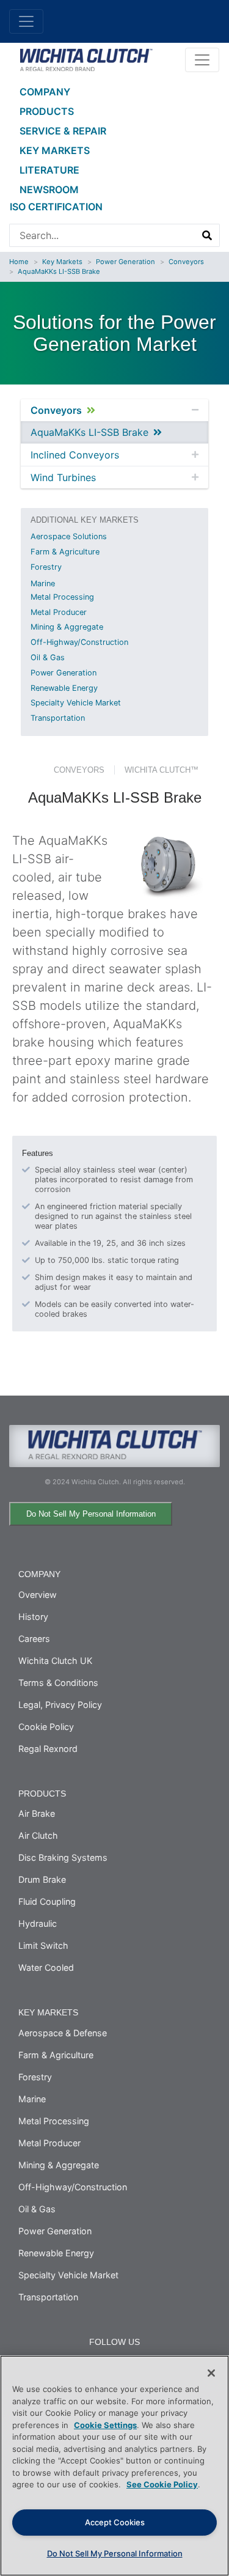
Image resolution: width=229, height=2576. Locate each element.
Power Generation (125, 262)
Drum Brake (42, 1879)
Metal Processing (62, 597)
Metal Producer (59, 612)
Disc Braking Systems (63, 1857)
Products (47, 111)
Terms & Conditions (58, 1683)
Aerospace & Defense (63, 2033)
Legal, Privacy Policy (60, 1705)
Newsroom (49, 190)
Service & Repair (63, 131)
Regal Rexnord (48, 1749)
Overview (38, 1595)
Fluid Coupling (47, 1901)
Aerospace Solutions (69, 536)
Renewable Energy (64, 688)
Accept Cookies (115, 2522)
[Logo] (86, 59)
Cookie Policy (46, 1727)
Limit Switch (43, 1945)
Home (19, 262)
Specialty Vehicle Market (76, 703)
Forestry (46, 567)
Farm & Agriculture (65, 552)
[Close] (211, 2373)
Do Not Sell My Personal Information (91, 1514)
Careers (34, 1639)
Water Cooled (46, 1967)
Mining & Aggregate (67, 627)
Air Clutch (38, 1835)
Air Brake (37, 1813)
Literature (49, 170)
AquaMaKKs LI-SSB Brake (59, 271)
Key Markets (55, 150)
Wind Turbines (63, 477)
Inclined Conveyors (75, 455)
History (33, 1617)
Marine (43, 583)
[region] (114, 2466)
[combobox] (103, 235)
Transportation (58, 718)
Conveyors (186, 262)
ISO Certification (56, 207)
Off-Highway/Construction (79, 642)
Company (45, 92)
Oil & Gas (48, 657)
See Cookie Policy (162, 2484)
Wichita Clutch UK (55, 1661)
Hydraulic (38, 1923)
